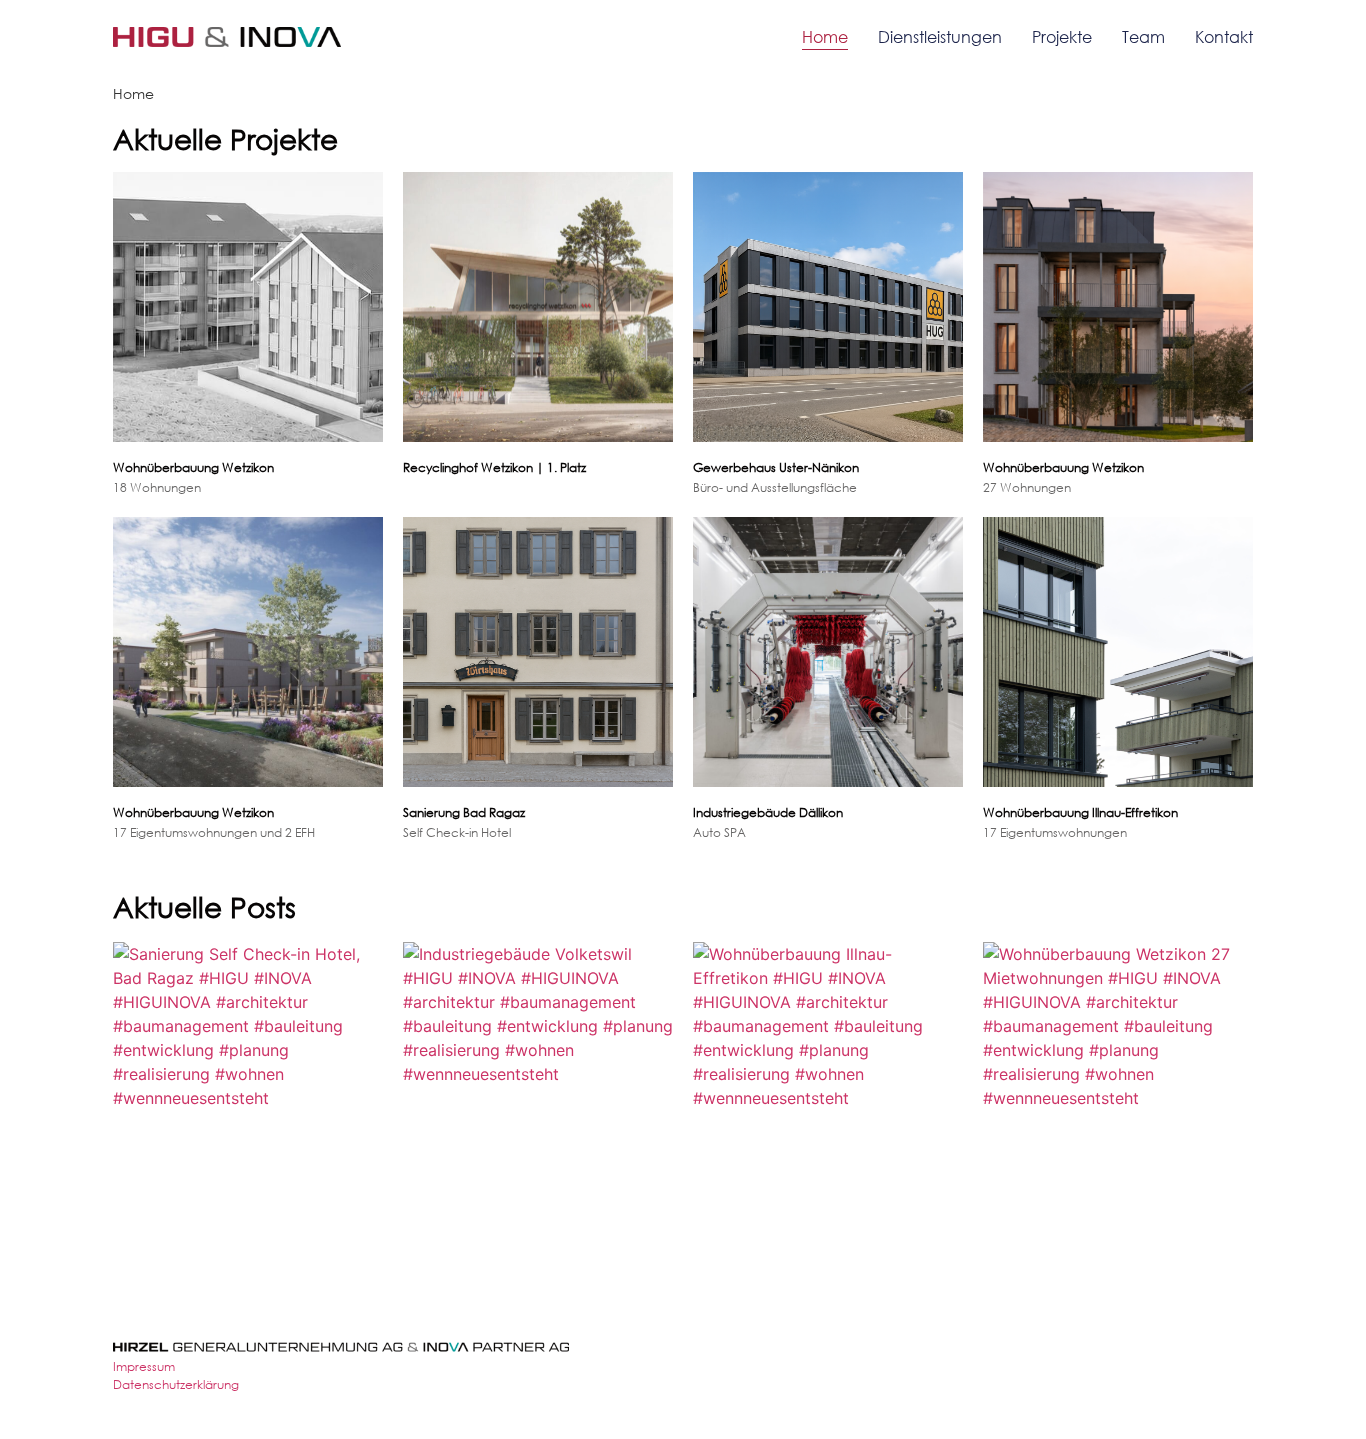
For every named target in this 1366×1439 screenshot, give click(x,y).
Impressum (144, 1366)
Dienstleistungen (940, 36)
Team (1143, 36)
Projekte (1062, 36)
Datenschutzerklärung (176, 1384)
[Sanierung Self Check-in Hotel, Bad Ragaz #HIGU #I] (248, 1077)
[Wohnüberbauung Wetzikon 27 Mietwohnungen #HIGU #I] (1118, 1077)
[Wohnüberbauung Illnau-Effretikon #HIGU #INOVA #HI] (828, 1077)
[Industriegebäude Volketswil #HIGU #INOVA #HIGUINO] (538, 1077)
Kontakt (1224, 36)
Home (825, 36)
